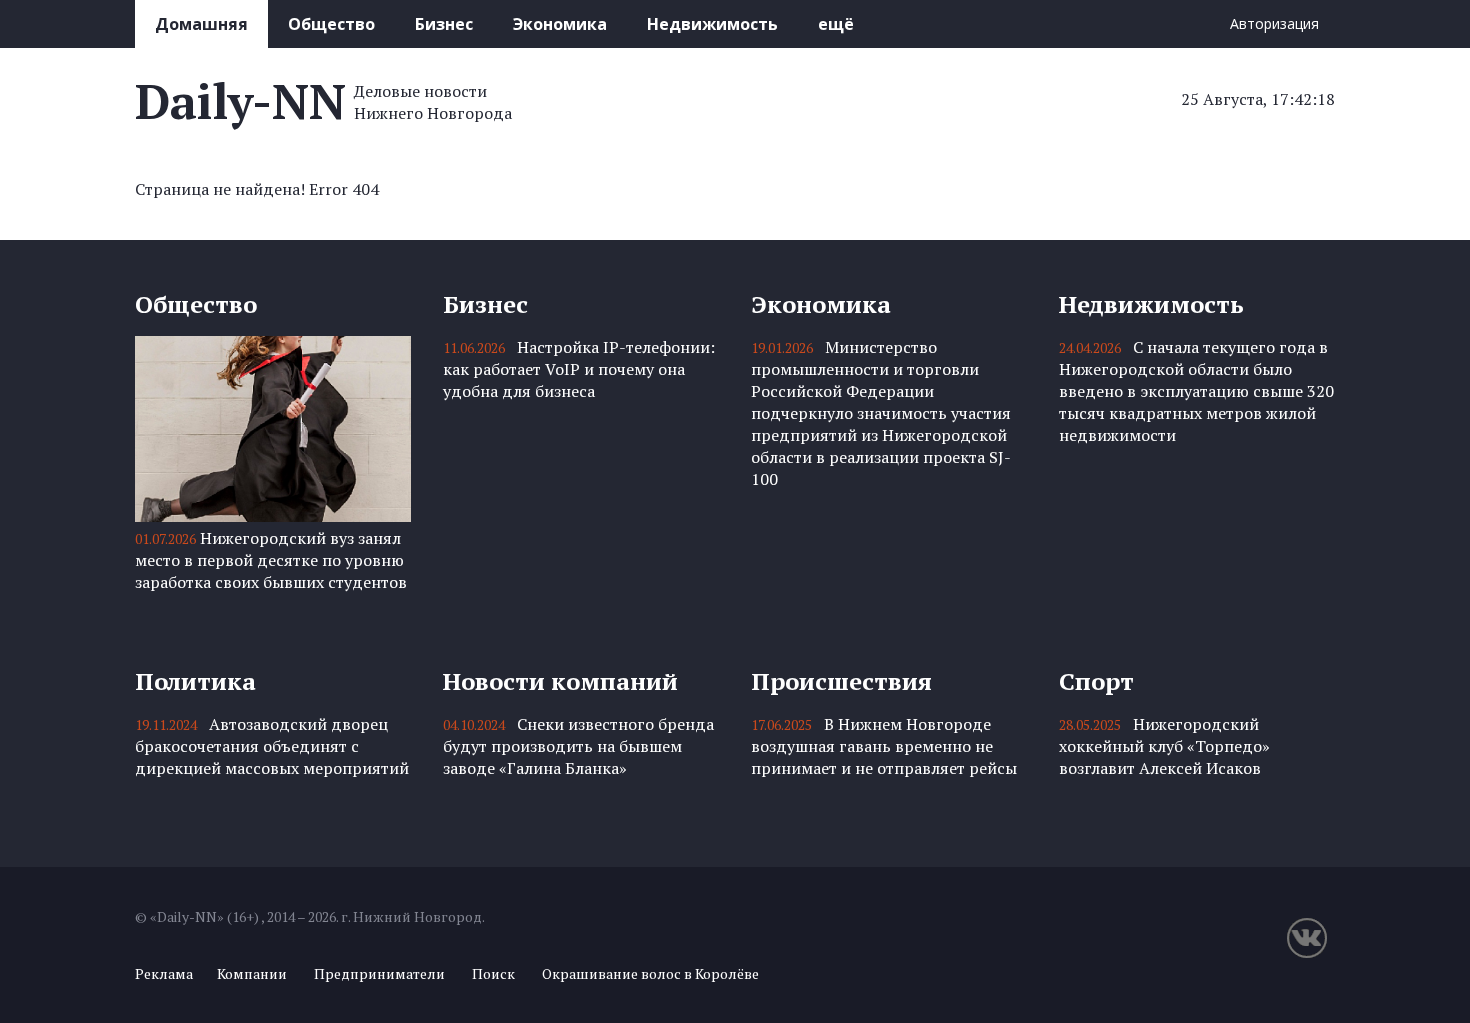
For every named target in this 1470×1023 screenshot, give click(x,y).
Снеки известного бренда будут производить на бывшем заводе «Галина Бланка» (578, 746)
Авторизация (1274, 23)
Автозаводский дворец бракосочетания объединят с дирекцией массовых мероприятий (272, 746)
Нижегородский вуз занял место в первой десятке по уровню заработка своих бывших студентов (271, 560)
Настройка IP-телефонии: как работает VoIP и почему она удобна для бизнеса (579, 369)
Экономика (560, 24)
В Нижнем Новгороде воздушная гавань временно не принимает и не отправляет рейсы (884, 746)
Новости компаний (560, 681)
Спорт (1096, 681)
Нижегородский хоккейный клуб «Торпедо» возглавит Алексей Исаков (1164, 746)
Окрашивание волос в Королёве (650, 973)
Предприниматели (379, 973)
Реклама (164, 973)
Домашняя (201, 24)
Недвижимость (712, 24)
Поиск (493, 973)
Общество (331, 24)
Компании (252, 973)
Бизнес (444, 24)
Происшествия (841, 681)
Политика (195, 681)
